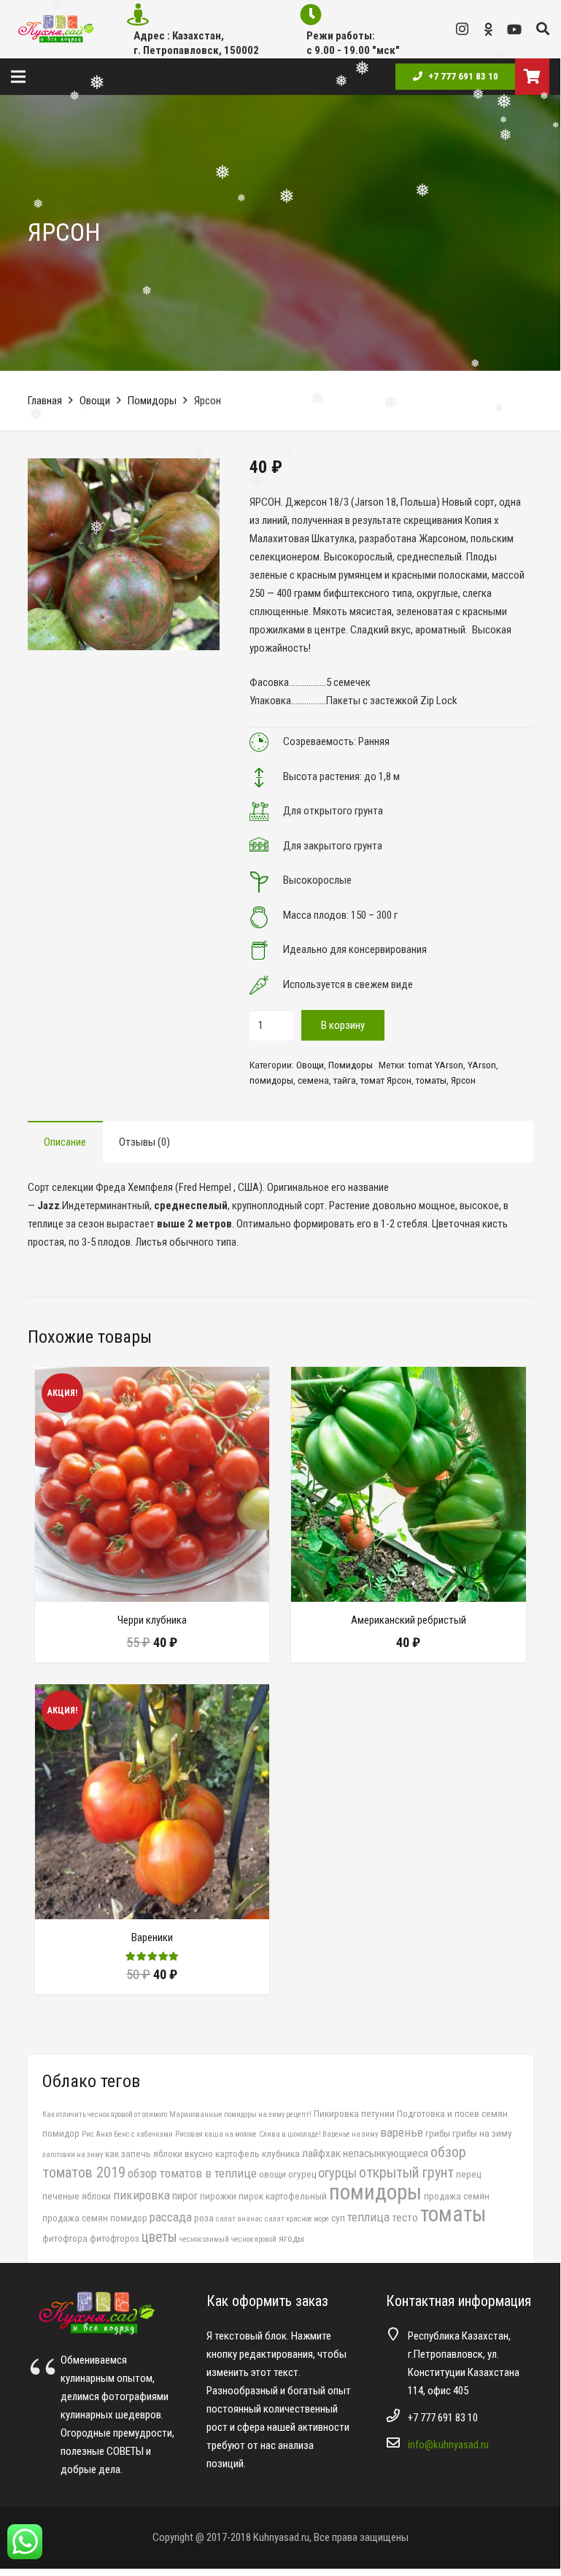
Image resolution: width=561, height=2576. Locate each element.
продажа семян (457, 2196)
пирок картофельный (283, 2196)
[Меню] (18, 77)
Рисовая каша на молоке (216, 2134)
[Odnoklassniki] (488, 29)
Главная (45, 401)
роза (204, 2218)
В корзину (343, 1025)
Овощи (95, 401)
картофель (237, 2153)
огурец (302, 2174)
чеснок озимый (204, 2239)
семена (313, 1080)
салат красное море (297, 2219)
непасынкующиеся (386, 2153)
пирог (185, 2196)
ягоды (291, 2238)
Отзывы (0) (144, 1142)
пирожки (218, 2196)
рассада (171, 2217)
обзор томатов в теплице (192, 2173)
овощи (272, 2174)
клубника (281, 2153)
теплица (368, 2217)
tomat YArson (436, 1065)
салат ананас (239, 2219)
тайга (345, 1080)
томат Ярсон (386, 1080)
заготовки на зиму (73, 2155)
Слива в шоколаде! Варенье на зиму (318, 2134)
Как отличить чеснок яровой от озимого (105, 2114)
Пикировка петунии (354, 2113)
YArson (482, 1065)
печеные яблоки (77, 2196)
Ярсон (463, 1080)
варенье (402, 2132)
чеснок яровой (254, 2239)
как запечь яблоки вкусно (159, 2153)
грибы (438, 2133)
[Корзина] (532, 77)
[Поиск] (543, 29)
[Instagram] (462, 29)
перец (468, 2174)
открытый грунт (406, 2172)
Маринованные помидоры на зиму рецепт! (240, 2114)
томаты (431, 1080)
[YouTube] (514, 29)
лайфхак (321, 2153)
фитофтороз (115, 2238)
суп (338, 2218)
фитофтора (65, 2238)
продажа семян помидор (95, 2218)
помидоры (271, 1080)
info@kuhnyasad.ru (448, 2445)
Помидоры (152, 401)
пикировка (142, 2195)
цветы (159, 2237)
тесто (405, 2218)
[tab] (65, 1142)
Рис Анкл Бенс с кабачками (127, 2134)
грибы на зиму (482, 2133)
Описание (65, 1142)
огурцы (337, 2173)
